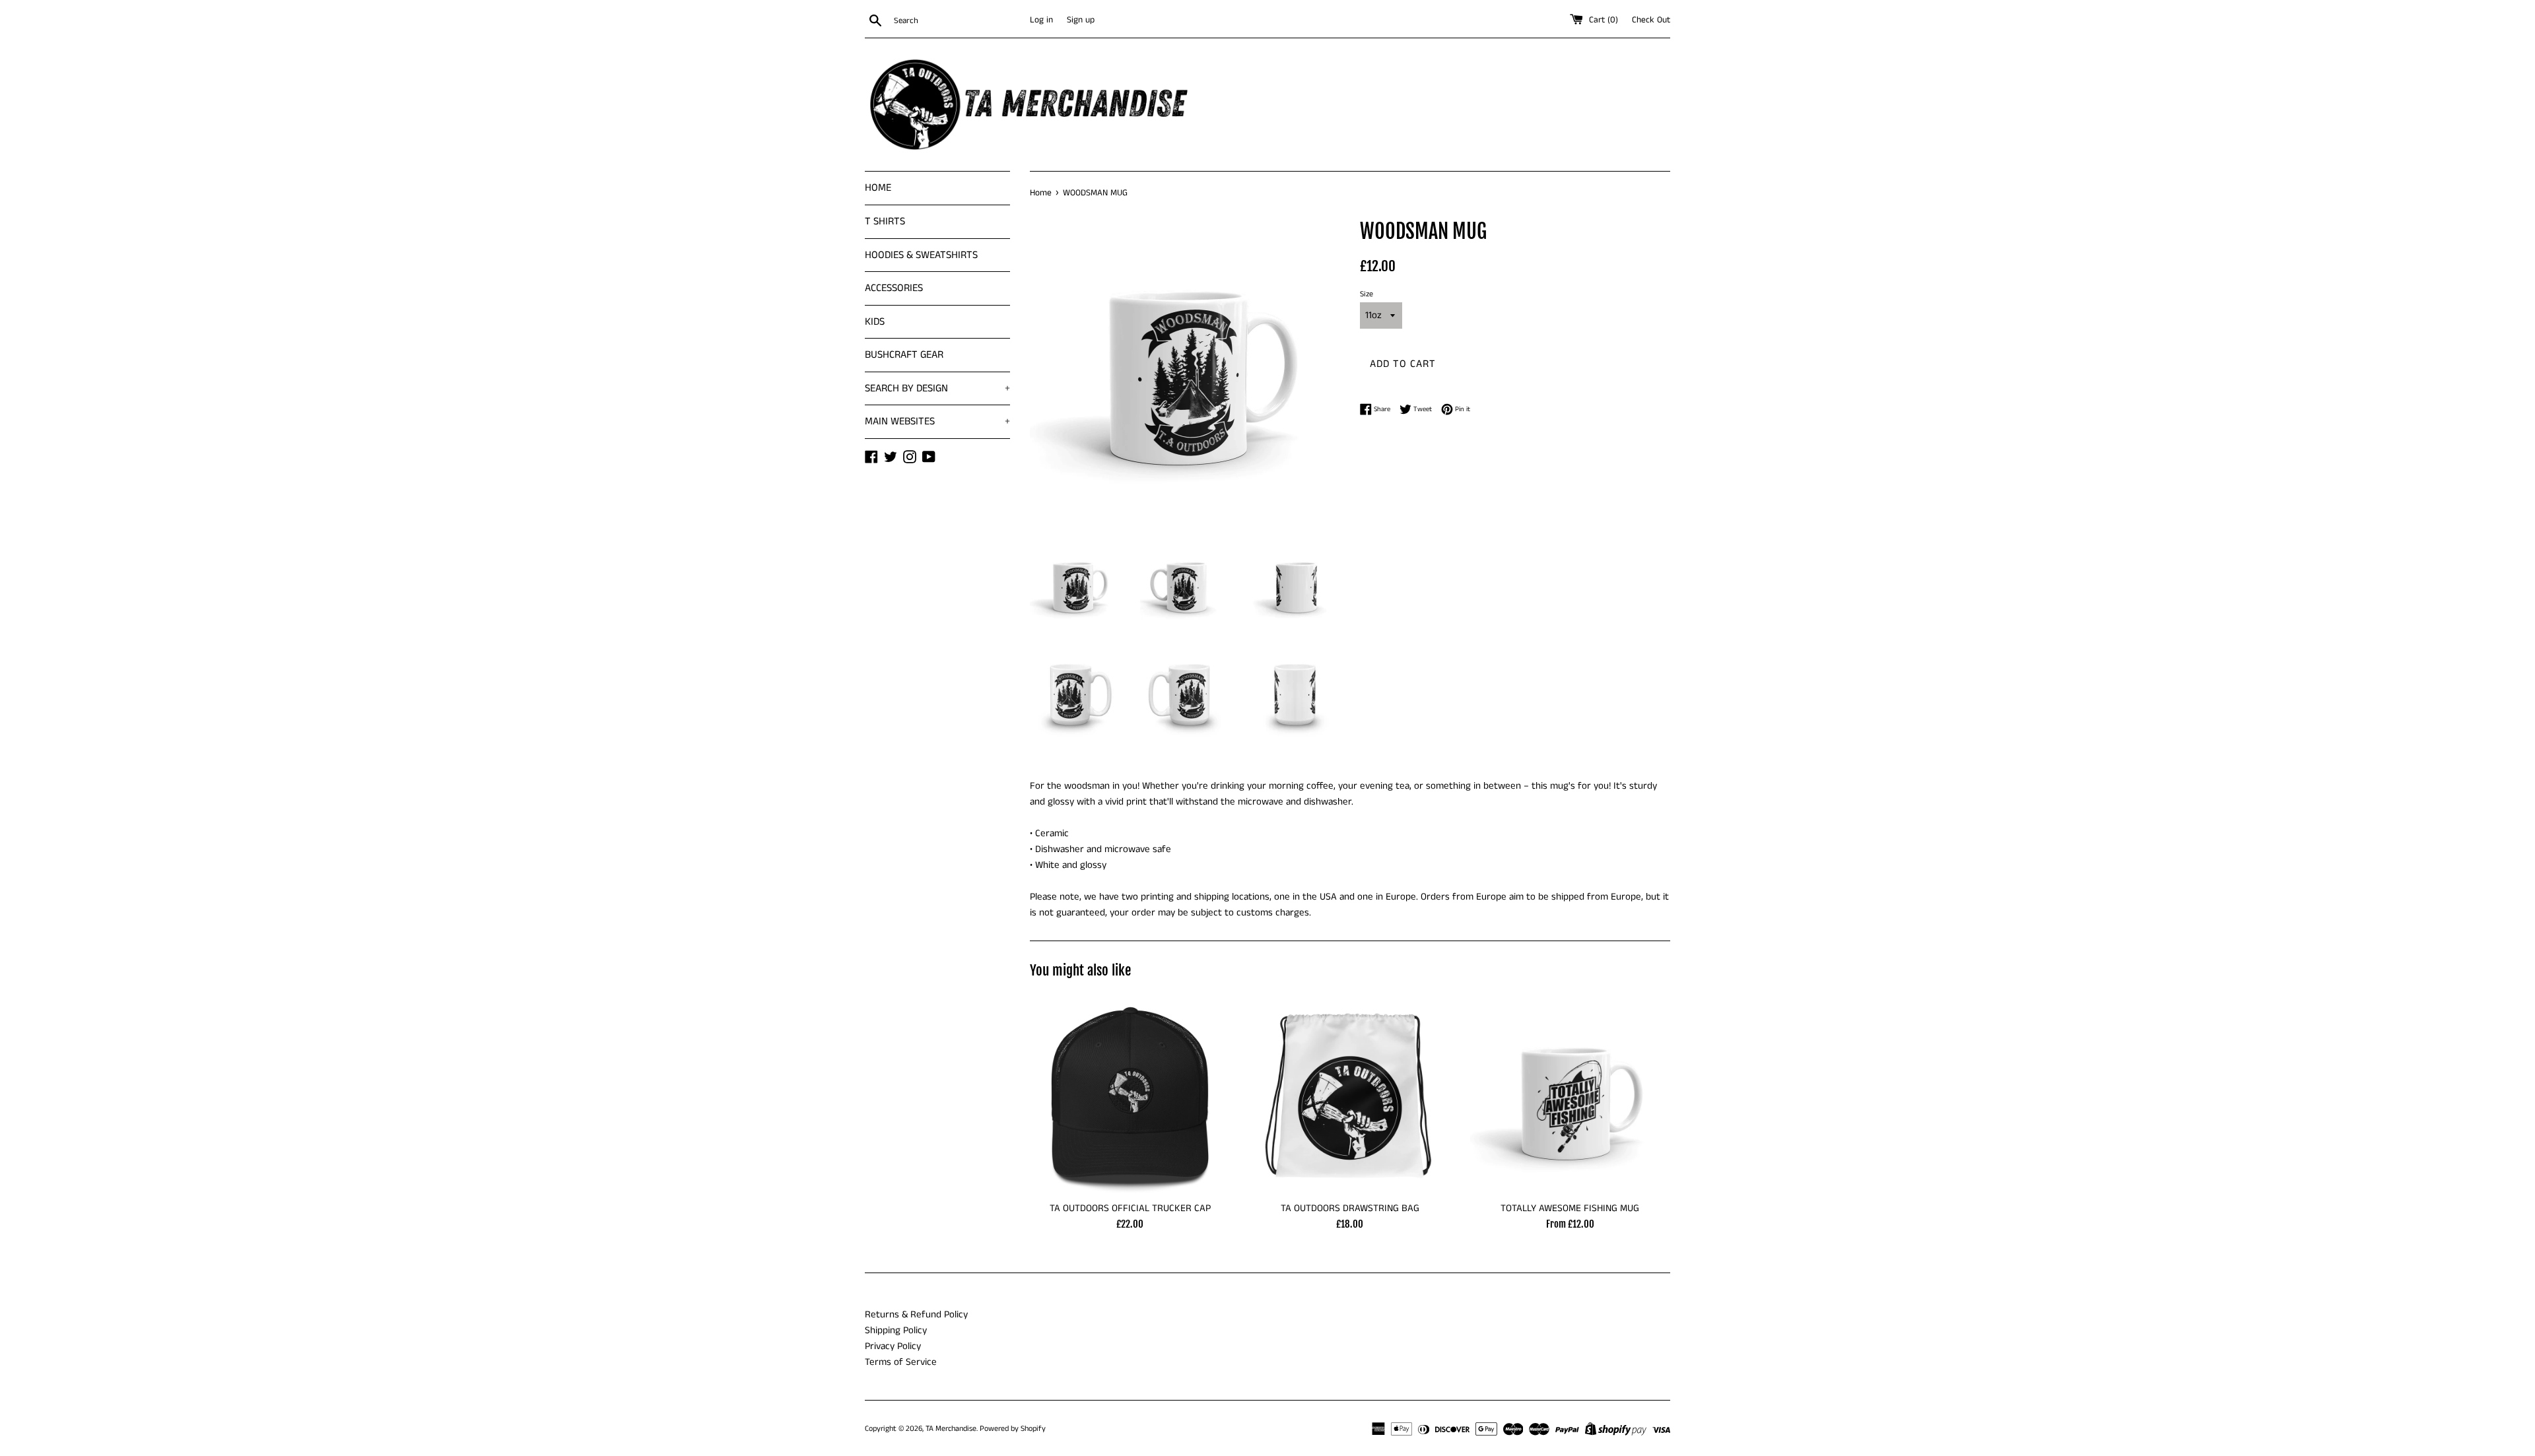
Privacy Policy (893, 1346)
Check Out (1651, 20)
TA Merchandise (951, 1429)
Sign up (1081, 20)
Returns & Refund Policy (916, 1314)
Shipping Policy (896, 1330)
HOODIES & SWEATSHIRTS (921, 255)
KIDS (875, 322)
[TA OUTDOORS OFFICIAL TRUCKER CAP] (1130, 1094)
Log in (1041, 20)
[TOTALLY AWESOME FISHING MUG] (1570, 1094)
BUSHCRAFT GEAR (904, 355)
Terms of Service (901, 1362)
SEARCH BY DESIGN (937, 388)
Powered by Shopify (1013, 1429)
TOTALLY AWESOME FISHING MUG (1570, 1208)
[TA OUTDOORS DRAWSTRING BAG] (1350, 1094)
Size (1367, 294)
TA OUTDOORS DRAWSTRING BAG (1350, 1208)
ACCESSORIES (894, 288)
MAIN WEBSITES (937, 421)
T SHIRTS (885, 221)
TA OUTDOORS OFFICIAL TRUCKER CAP (1130, 1208)
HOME (878, 188)
